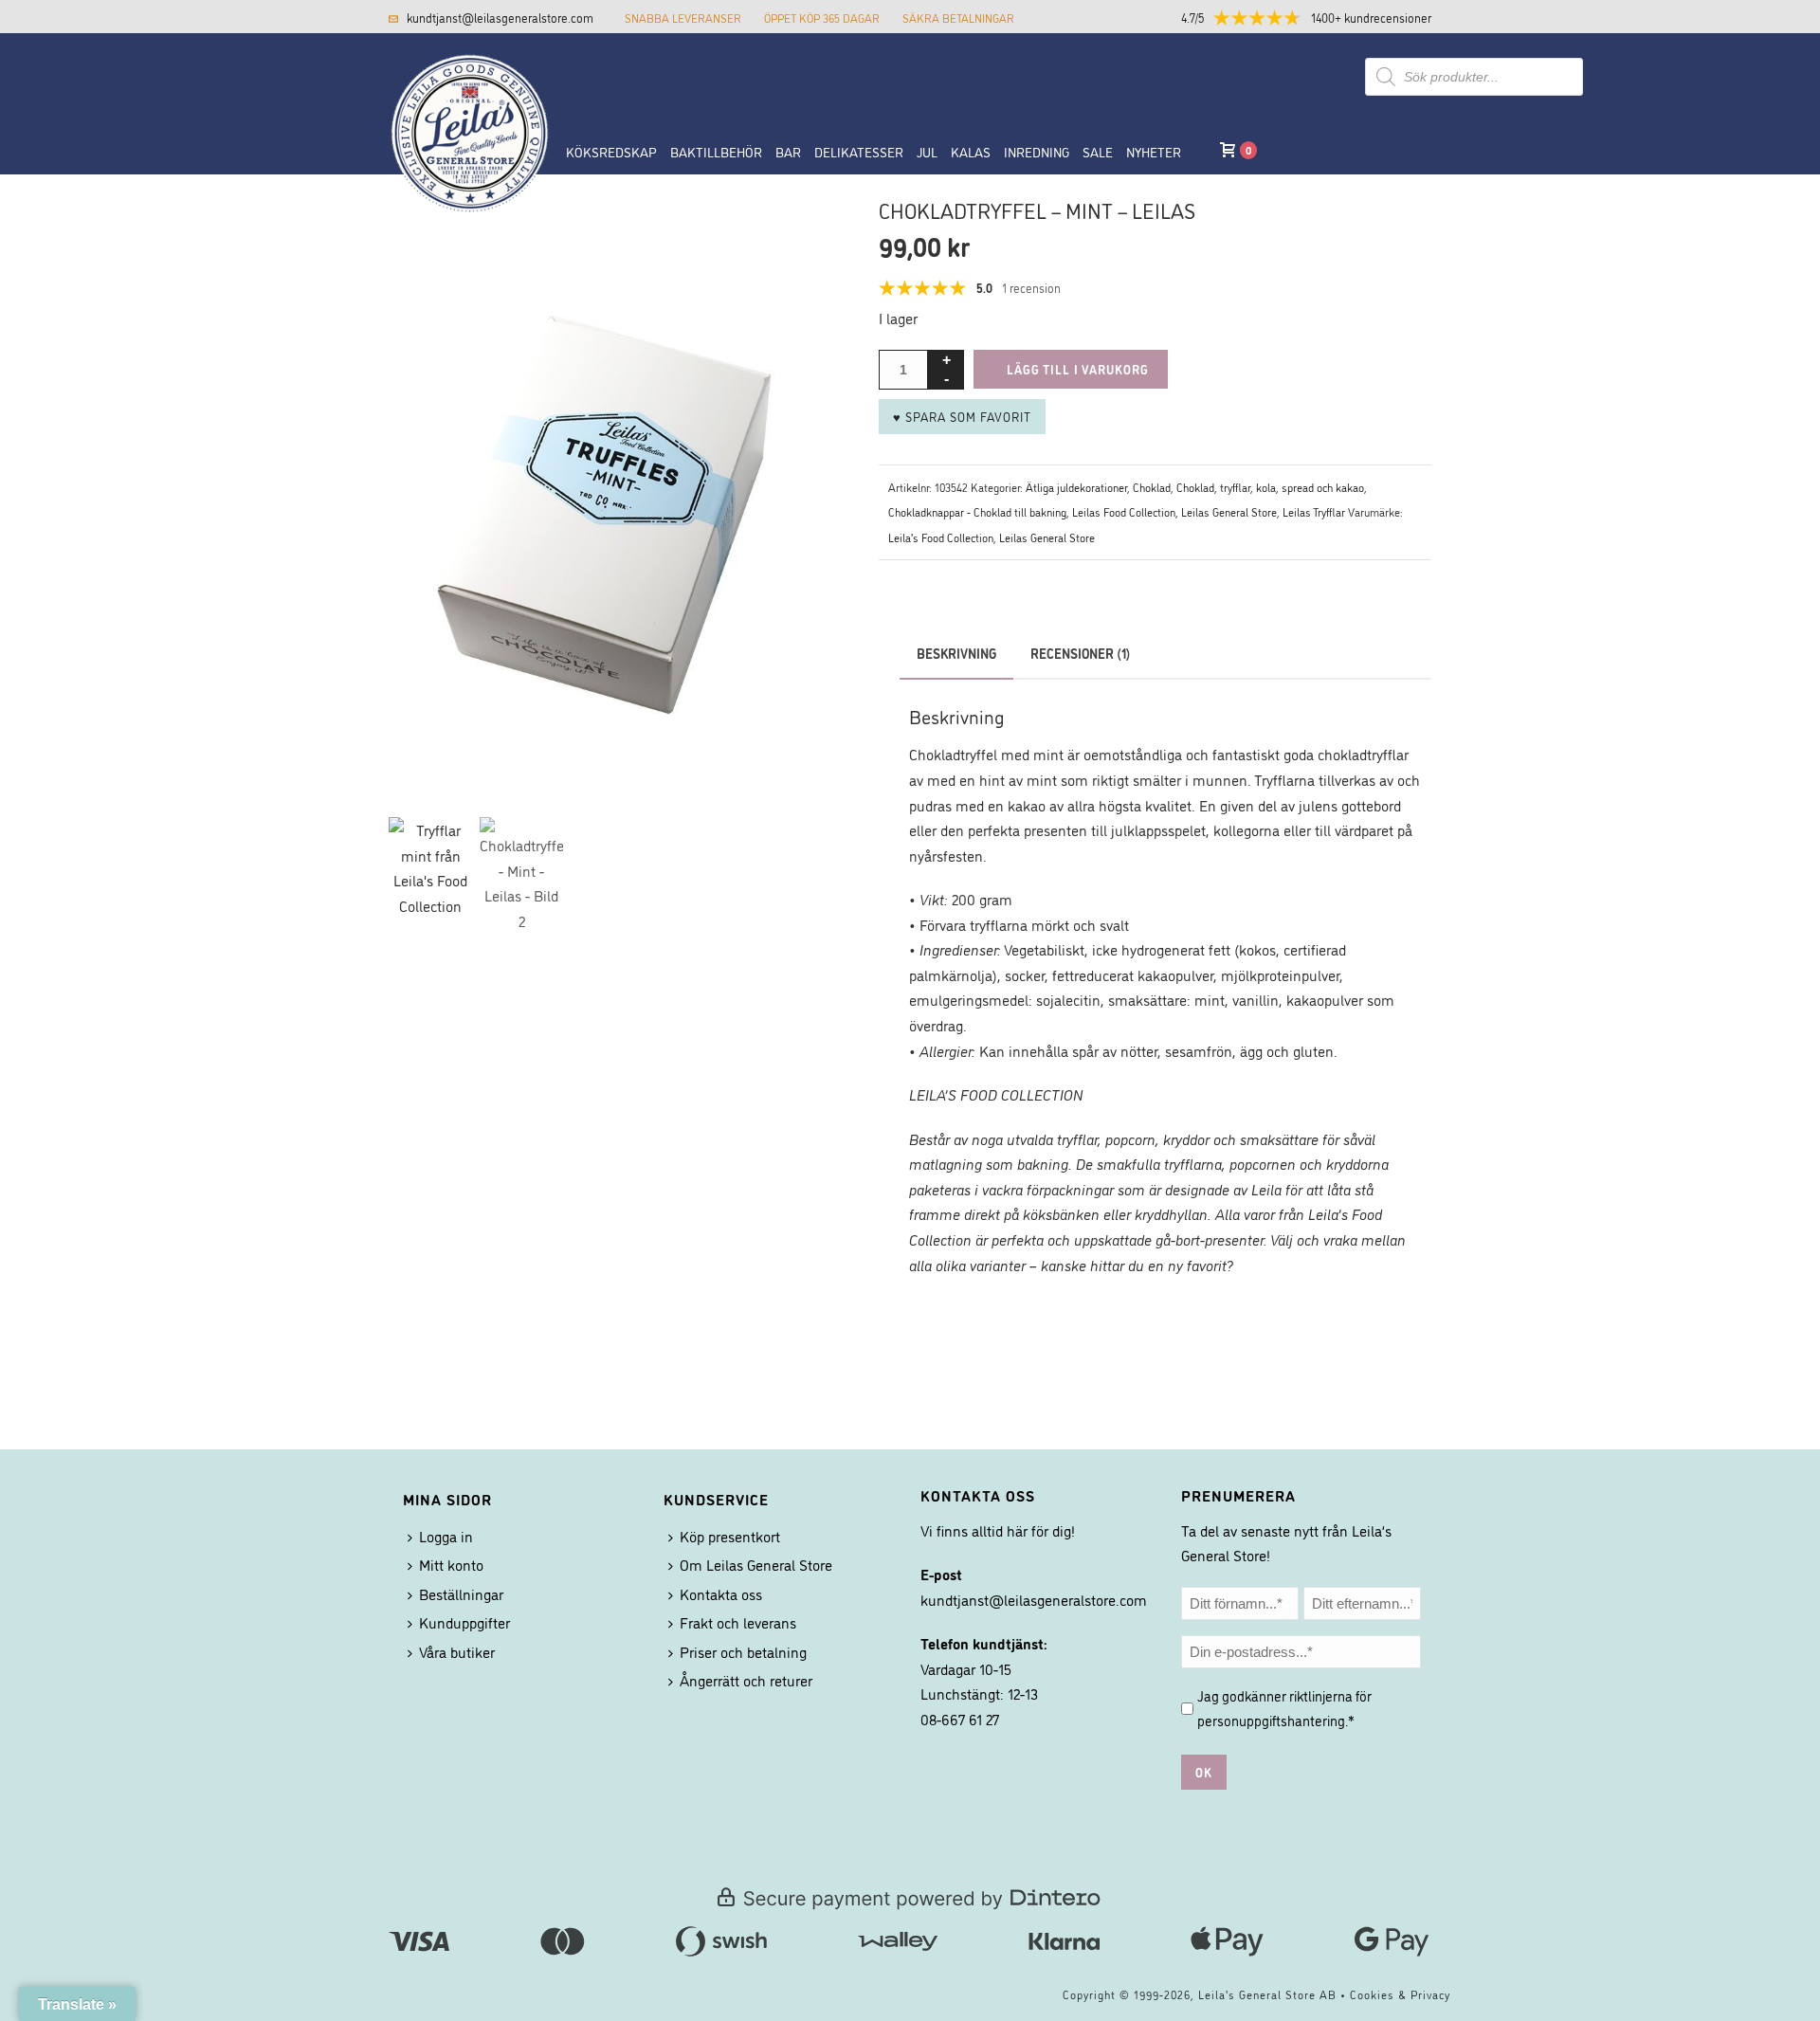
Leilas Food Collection (1124, 511)
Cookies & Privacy (1400, 1994)
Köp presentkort (730, 1536)
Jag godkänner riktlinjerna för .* (1284, 1708)
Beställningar (461, 1593)
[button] (1322, 18)
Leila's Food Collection (941, 537)
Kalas (971, 151)
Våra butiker (457, 1651)
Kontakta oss (721, 1593)
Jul (927, 151)
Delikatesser (859, 151)
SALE (1098, 151)
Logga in (446, 1536)
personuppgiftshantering (1271, 1720)
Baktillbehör (716, 151)
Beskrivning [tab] (956, 653)
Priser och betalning (743, 1651)
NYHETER (1154, 151)
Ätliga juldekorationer (1076, 487)
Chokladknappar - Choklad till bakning (977, 511)
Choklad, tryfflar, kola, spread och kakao (1270, 487)
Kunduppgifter (464, 1622)
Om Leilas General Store (756, 1564)
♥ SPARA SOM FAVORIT (962, 416)
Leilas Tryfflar (1314, 511)
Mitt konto (451, 1564)
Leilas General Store (1229, 511)
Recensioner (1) (1081, 653)
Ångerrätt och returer (746, 1680)
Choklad (1152, 487)
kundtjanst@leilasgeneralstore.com (500, 17)
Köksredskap (611, 151)
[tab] (1081, 652)
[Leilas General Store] (460, 79)
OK (1204, 1772)
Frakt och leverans (738, 1622)
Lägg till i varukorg (1078, 369)
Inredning (1037, 151)
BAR (788, 151)
